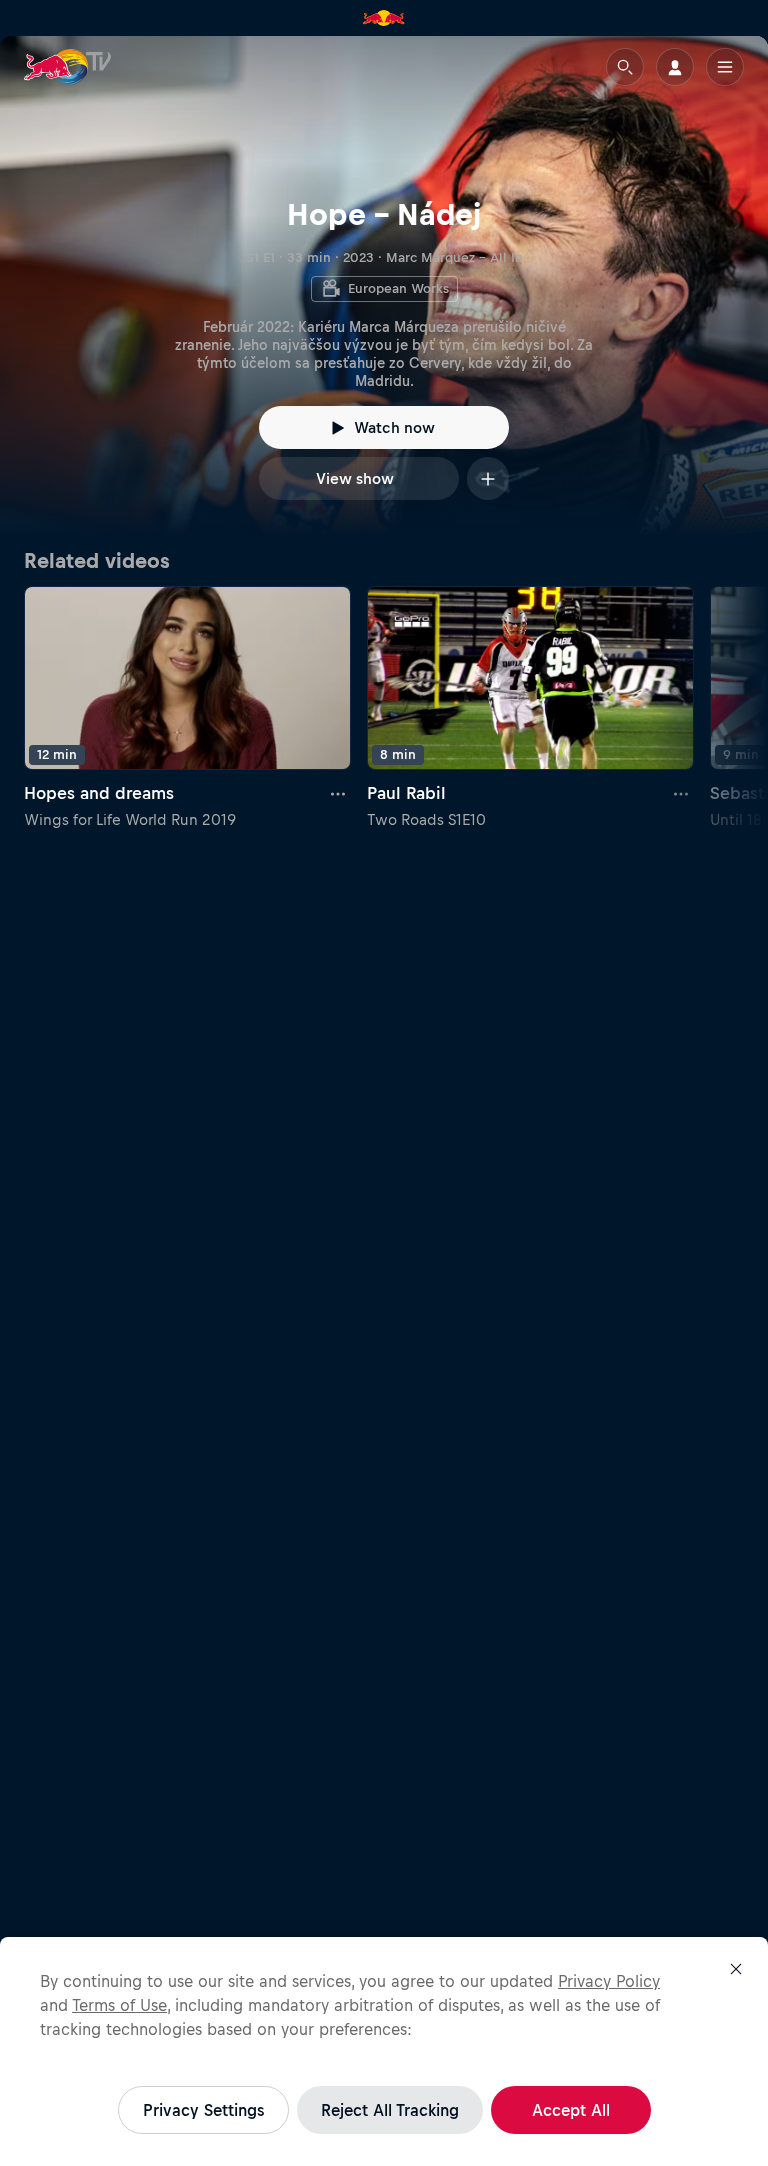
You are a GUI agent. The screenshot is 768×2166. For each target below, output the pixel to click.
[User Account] (675, 67)
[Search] (625, 67)
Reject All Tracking (390, 2110)
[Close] (736, 1969)
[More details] (339, 794)
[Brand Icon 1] (384, 18)
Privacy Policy (609, 1981)
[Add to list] (488, 478)
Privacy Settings (203, 2110)
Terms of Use (119, 2005)
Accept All (571, 2110)
